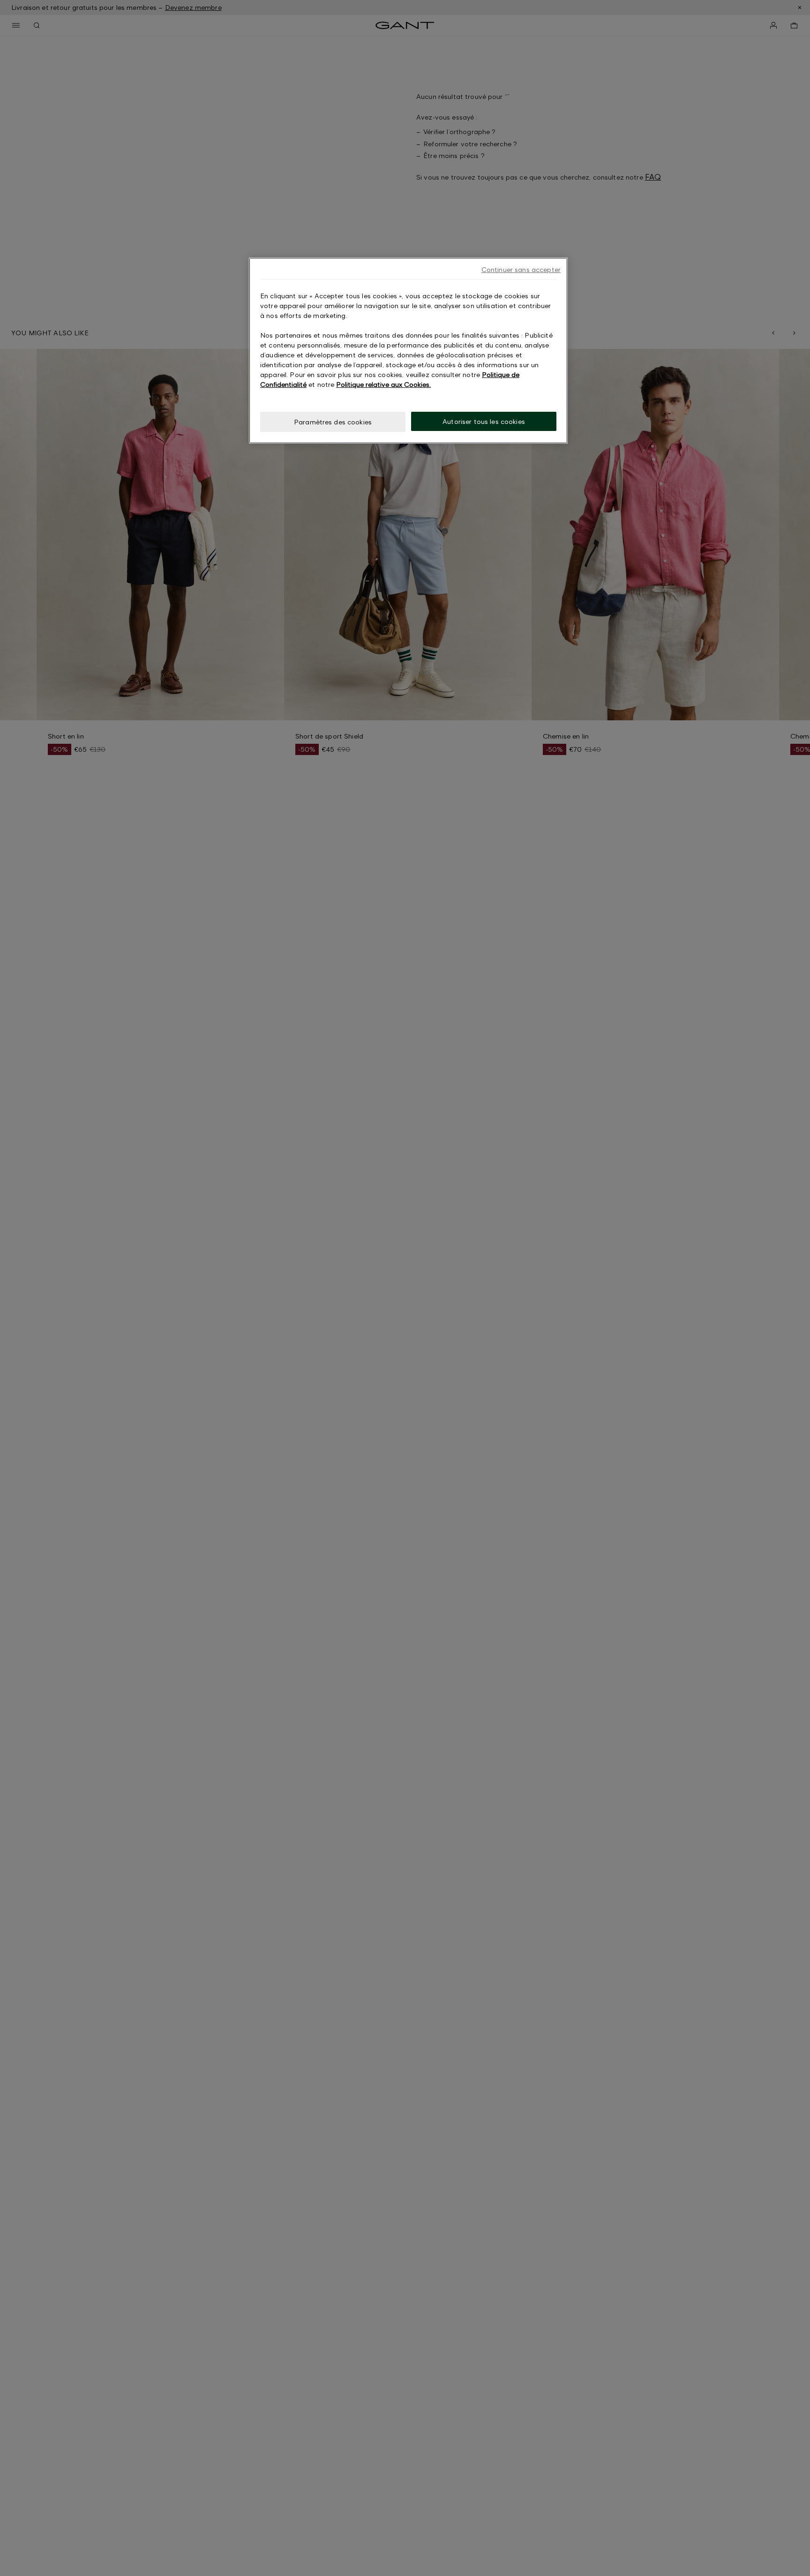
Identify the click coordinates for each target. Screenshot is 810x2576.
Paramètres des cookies (333, 422)
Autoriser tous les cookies (484, 421)
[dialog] (408, 351)
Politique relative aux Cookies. (383, 384)
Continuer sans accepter (521, 269)
